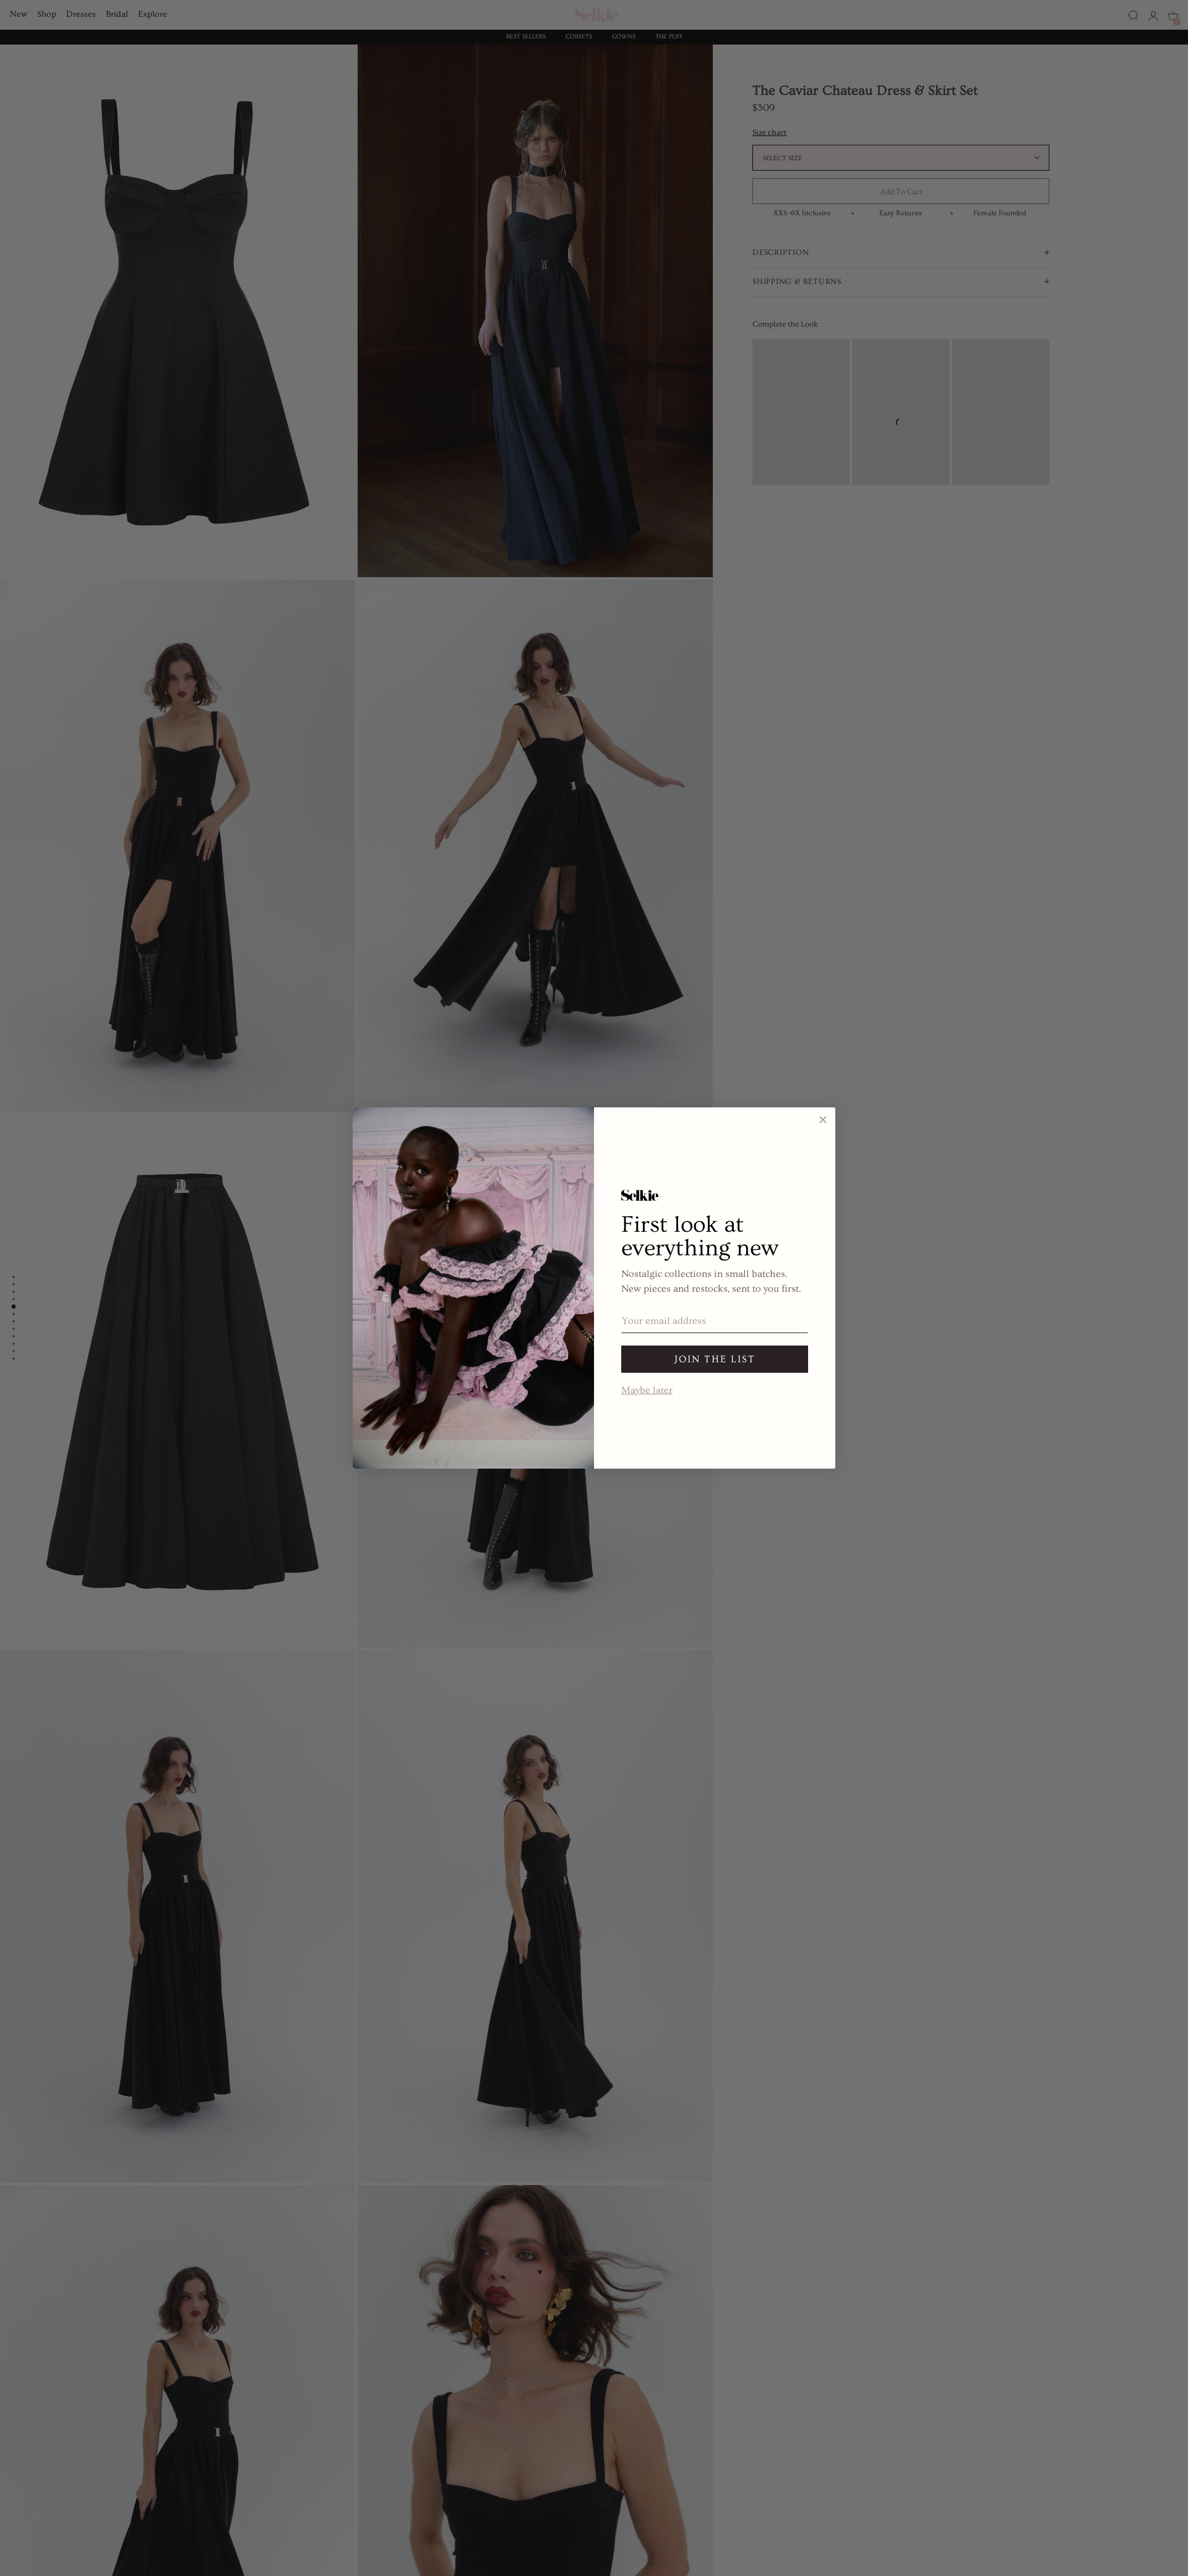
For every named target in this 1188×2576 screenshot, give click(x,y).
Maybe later (647, 1389)
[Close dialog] (823, 1120)
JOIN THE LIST (715, 1359)
